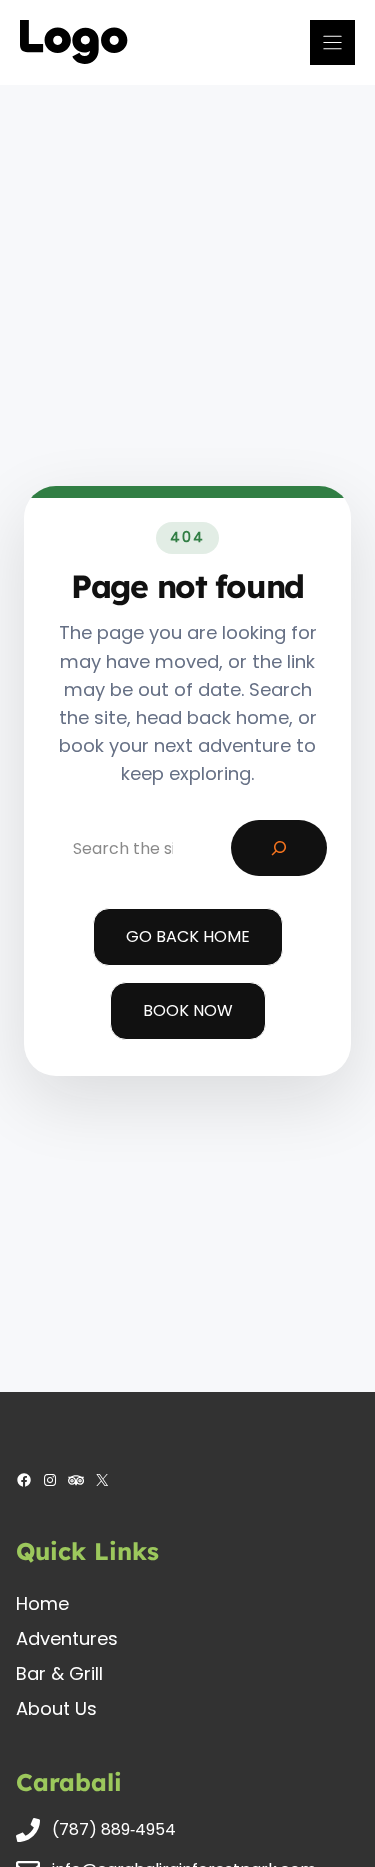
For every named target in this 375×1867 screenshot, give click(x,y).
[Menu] (332, 42)
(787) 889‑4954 (114, 1829)
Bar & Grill (59, 1673)
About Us (56, 1708)
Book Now (188, 1010)
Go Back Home (188, 936)
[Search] (279, 848)
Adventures (67, 1638)
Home (42, 1603)
